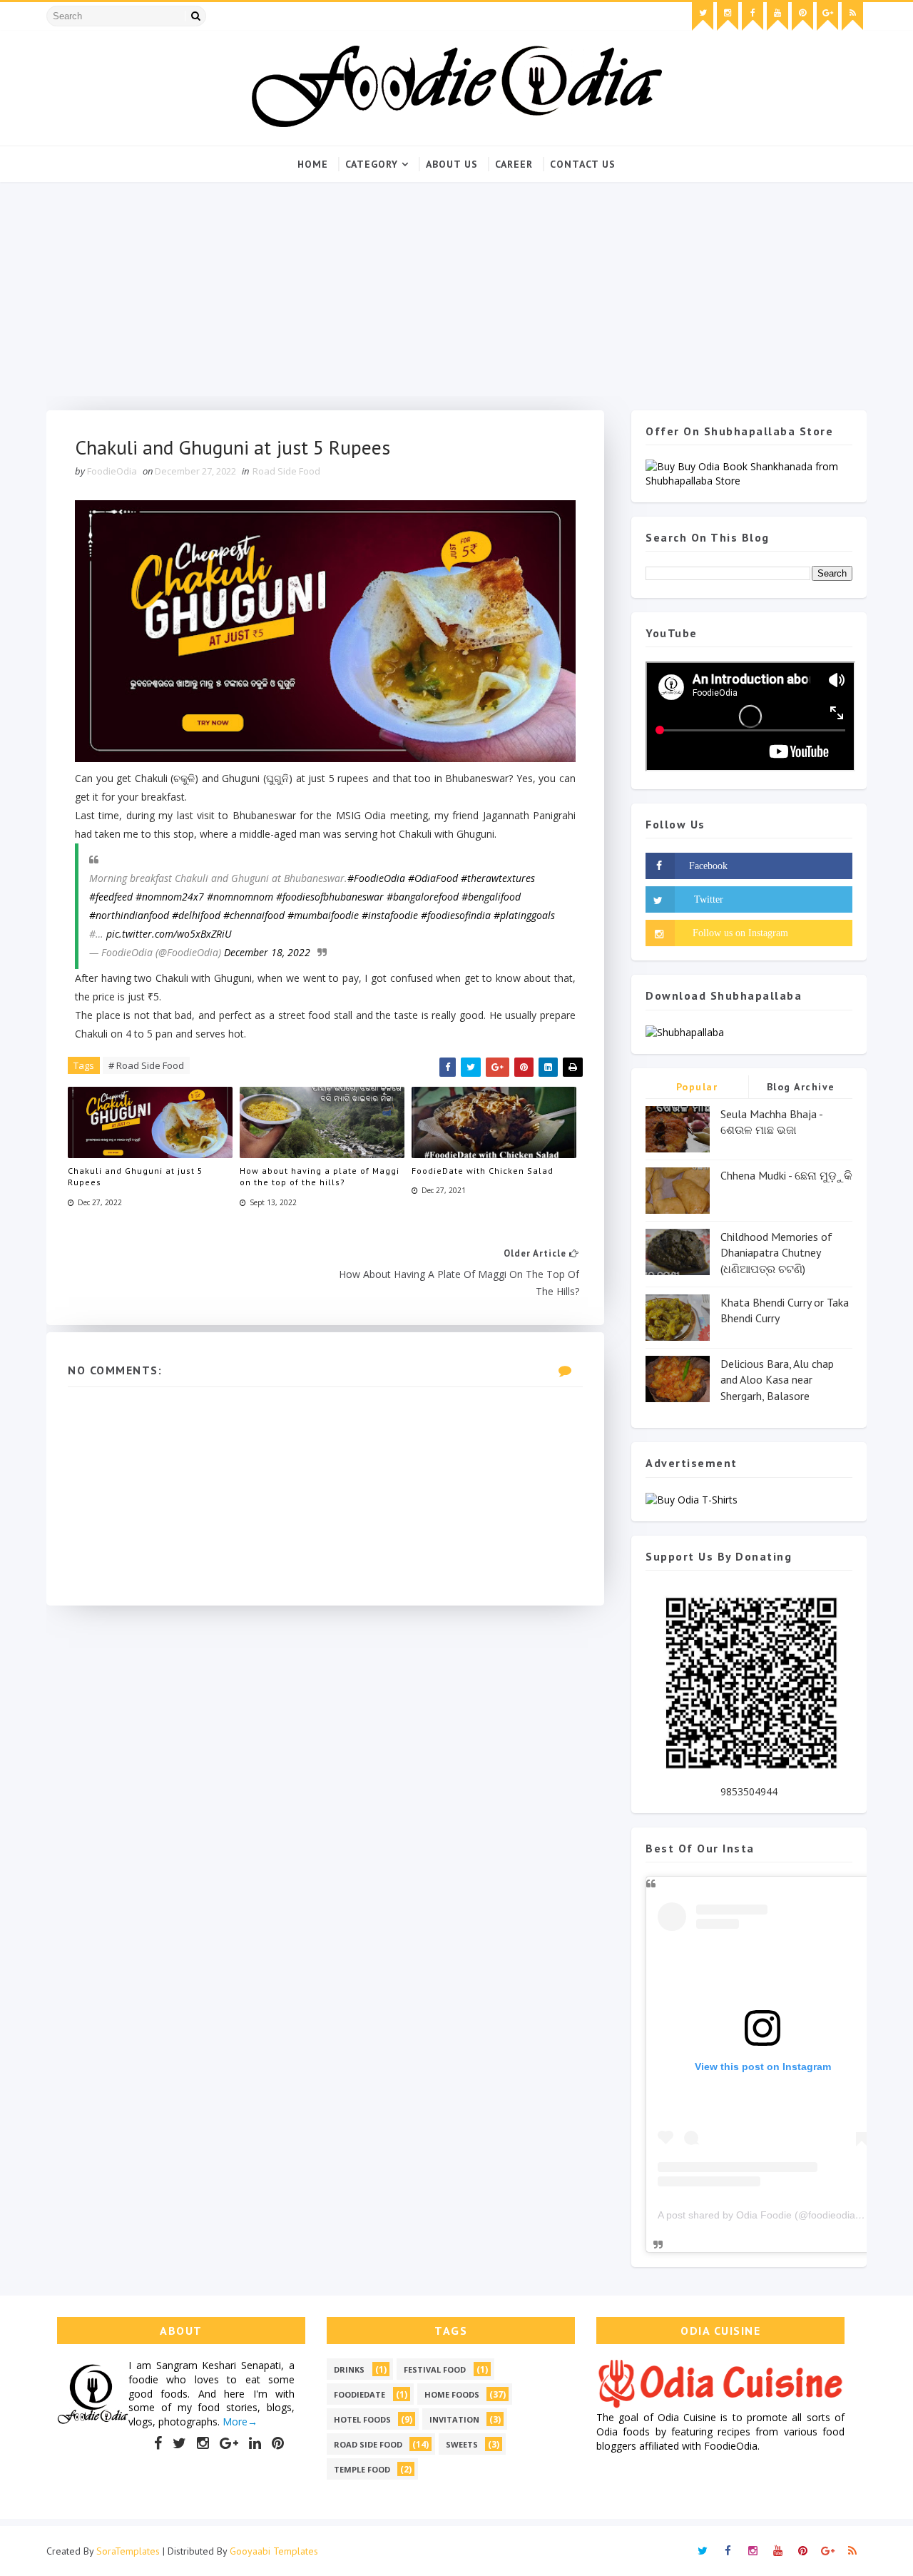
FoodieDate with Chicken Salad (483, 1171)
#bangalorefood (423, 897)
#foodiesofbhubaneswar (330, 897)
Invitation (454, 2419)
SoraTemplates (128, 2551)
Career (514, 164)
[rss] (852, 16)
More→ (239, 2422)
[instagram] (728, 16)
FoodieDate (359, 2394)
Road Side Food (286, 471)
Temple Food (362, 2469)
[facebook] (753, 16)
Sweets (462, 2444)
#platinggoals (524, 915)
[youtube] (777, 16)
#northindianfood (129, 915)
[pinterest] (802, 16)
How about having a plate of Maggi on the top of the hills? (320, 1177)
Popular (697, 1087)
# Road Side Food (146, 1065)
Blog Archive (801, 1087)
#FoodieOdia (376, 878)
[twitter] (703, 16)
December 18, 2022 (267, 952)
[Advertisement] (456, 289)
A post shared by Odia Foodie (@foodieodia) (758, 2215)
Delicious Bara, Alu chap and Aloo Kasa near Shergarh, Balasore (777, 1380)
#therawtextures (498, 878)
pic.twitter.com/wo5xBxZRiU (169, 934)
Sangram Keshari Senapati (219, 2365)
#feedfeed (111, 897)
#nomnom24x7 (170, 897)
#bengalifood (491, 897)
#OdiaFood (433, 878)
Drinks (349, 2369)
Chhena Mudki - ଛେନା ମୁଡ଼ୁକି (786, 1175)
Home (313, 164)
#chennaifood (254, 915)
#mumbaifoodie (323, 915)
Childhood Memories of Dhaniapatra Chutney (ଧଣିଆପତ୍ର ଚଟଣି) (776, 1253)
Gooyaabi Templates (274, 2551)
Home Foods (452, 2394)
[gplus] (827, 16)
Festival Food (435, 2369)
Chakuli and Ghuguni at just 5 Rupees (136, 1177)
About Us (452, 164)
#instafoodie (390, 915)
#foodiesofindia (456, 915)
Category (372, 164)
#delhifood (196, 915)
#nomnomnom (240, 897)
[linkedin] (255, 2443)
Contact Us (583, 164)
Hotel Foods (362, 2419)
